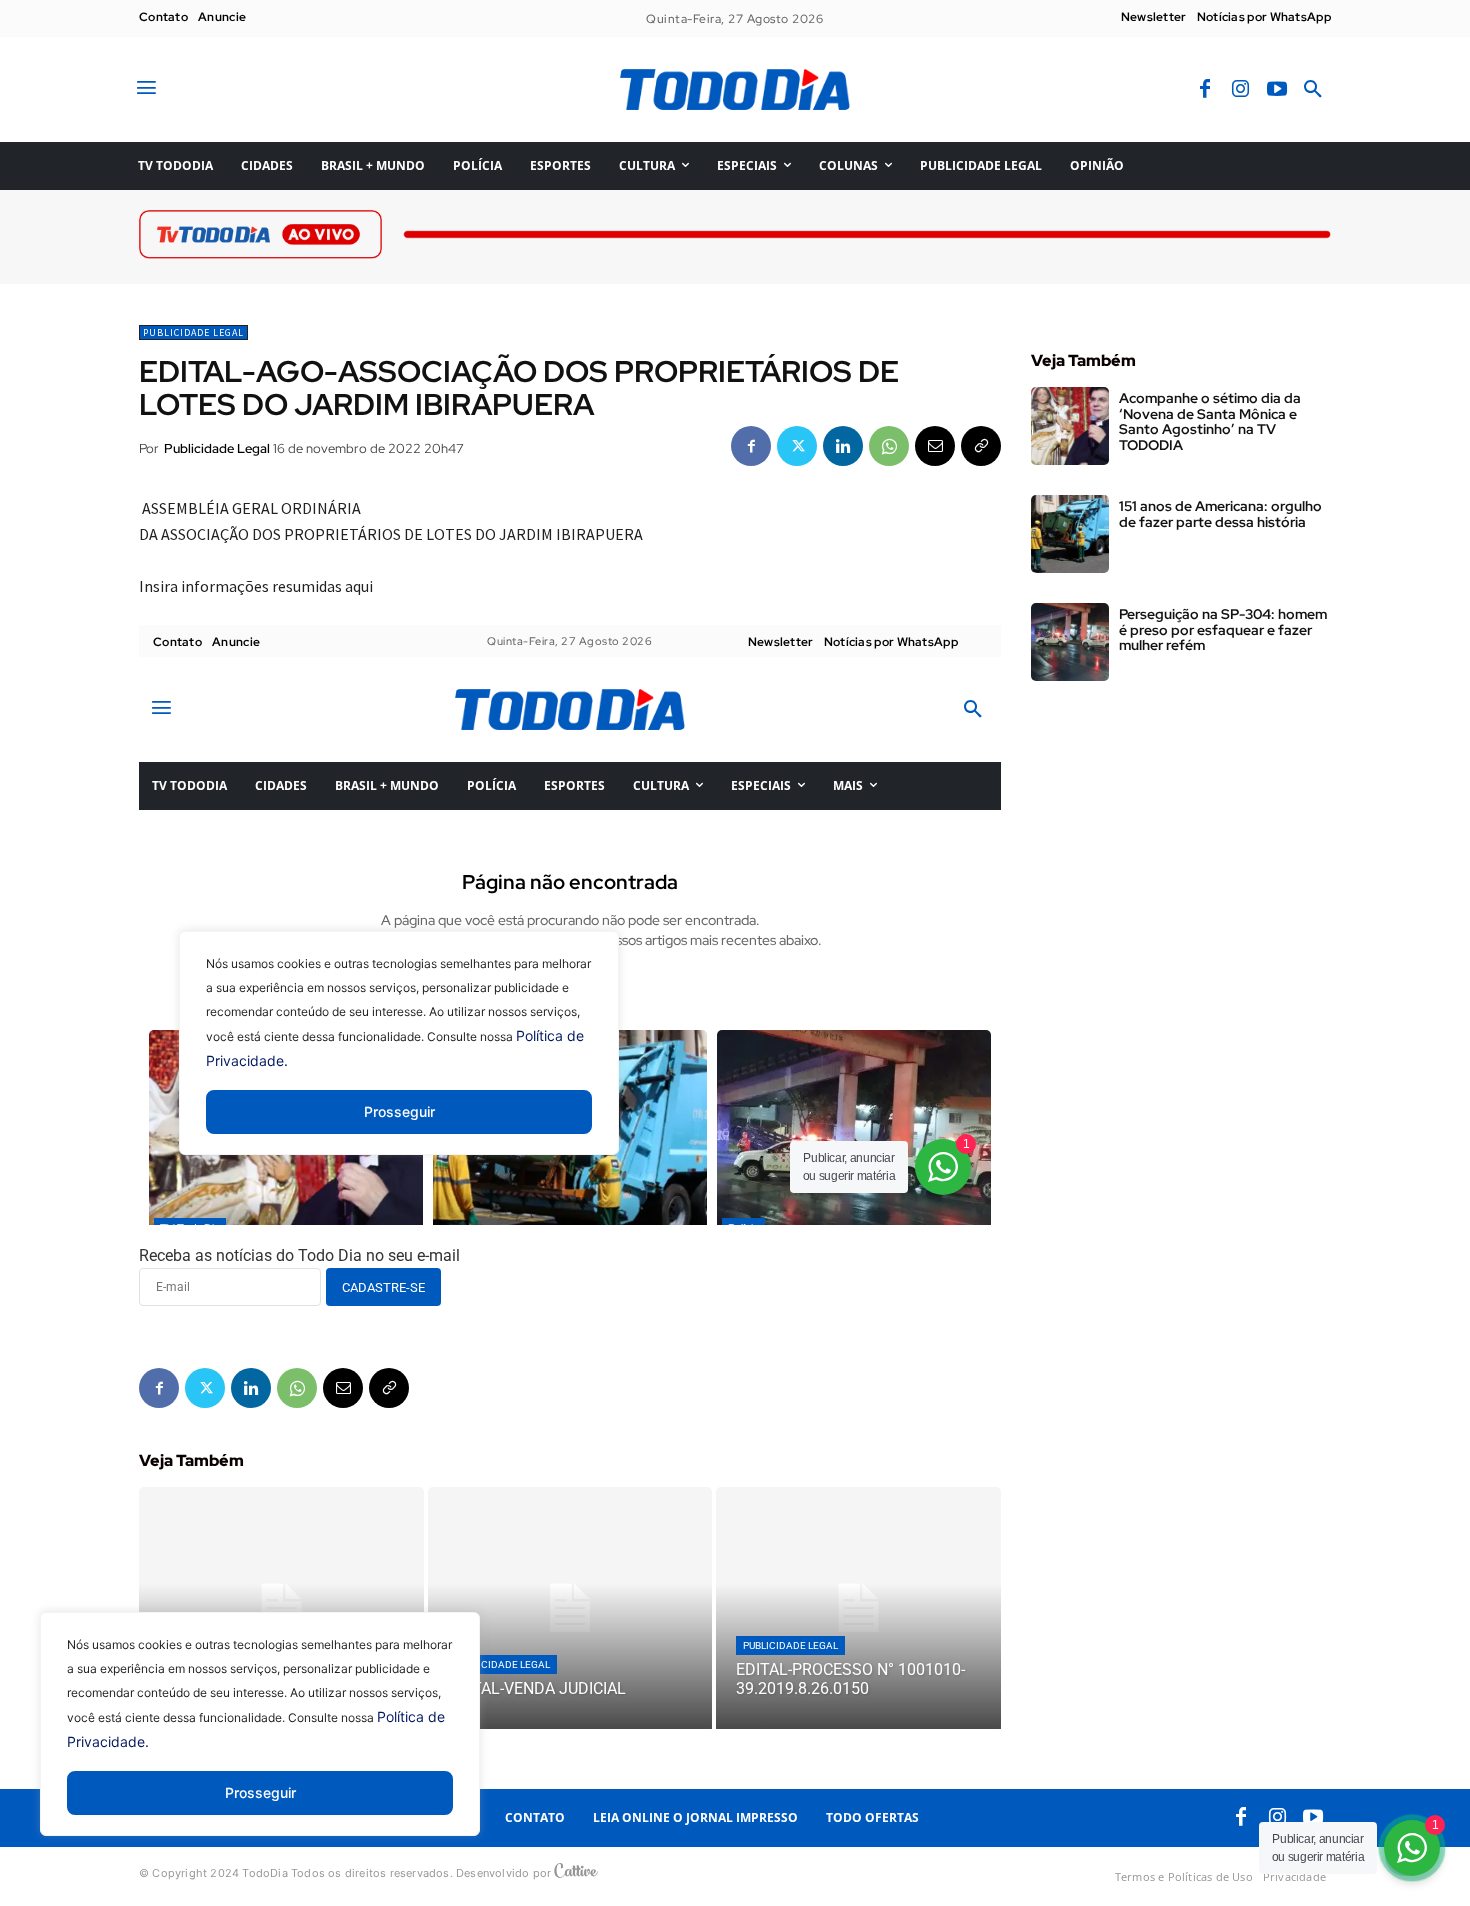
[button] (1313, 90)
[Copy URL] (981, 446)
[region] (260, 1739)
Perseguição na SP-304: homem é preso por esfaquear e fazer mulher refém (1223, 629)
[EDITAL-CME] (281, 1608)
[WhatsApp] (889, 446)
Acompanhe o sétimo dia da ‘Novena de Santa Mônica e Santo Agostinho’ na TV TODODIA (1210, 421)
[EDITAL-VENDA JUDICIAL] (570, 1608)
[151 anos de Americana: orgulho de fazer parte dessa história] (1070, 534)
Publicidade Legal (193, 332)
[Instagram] (1241, 90)
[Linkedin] (843, 446)
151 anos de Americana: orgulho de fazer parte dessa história (1220, 513)
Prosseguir (260, 1792)
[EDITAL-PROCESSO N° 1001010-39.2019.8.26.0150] (858, 1608)
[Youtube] (1277, 90)
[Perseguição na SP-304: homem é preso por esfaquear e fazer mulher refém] (1070, 642)
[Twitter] (797, 446)
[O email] (935, 446)
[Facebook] (1205, 90)
